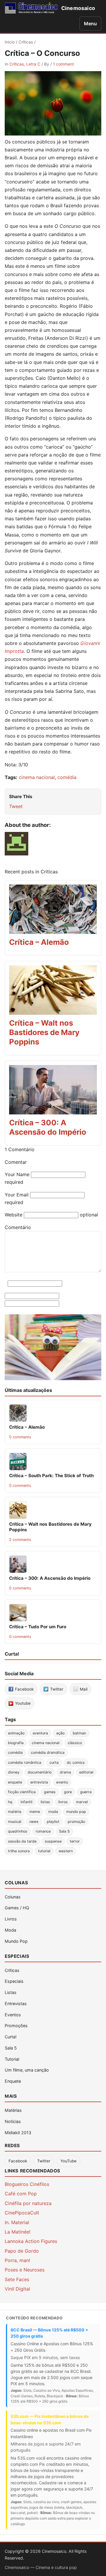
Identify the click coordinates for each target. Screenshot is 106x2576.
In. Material (17, 2222)
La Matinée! (18, 2232)
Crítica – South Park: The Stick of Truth (51, 1476)
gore (68, 1792)
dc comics (76, 1762)
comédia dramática (48, 1752)
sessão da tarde (22, 1841)
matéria (15, 1812)
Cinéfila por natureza (28, 2203)
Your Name (17, 1174)
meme (35, 1812)
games (50, 1792)
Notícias (13, 2121)
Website (14, 1215)
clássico (75, 1743)
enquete (15, 1782)
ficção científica (22, 1792)
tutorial (44, 1851)
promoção (76, 1822)
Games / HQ (17, 1908)
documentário (40, 1772)
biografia (16, 1743)
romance (43, 1831)
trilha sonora (19, 1851)
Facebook (18, 2161)
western (66, 1851)
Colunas (13, 1897)
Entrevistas (16, 2004)
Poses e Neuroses (25, 2270)
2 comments (20, 1540)
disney (14, 1772)
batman (79, 1733)
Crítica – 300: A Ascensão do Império (48, 1127)
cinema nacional (37, 777)
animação (16, 1733)
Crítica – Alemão (39, 942)
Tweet (16, 806)
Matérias (13, 2110)
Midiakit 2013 (18, 2133)
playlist (53, 1822)
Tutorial (12, 2059)
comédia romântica (25, 1762)
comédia (67, 777)
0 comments (20, 1437)
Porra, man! (17, 2260)
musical (15, 1822)
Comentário (18, 1227)
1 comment (63, 64)
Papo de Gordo (22, 2251)
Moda (10, 1930)
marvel (82, 1802)
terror (75, 1841)
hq (10, 1802)
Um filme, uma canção (27, 2070)
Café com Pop (21, 2194)
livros (63, 1802)
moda (53, 1812)
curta (54, 1762)
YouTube (68, 2161)
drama (65, 1772)
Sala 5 (64, 1831)
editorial (86, 1772)
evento (62, 1782)
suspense (53, 1841)
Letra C (33, 64)
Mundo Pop (16, 1941)
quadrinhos (18, 1831)
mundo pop (76, 1812)
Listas (11, 1992)
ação (60, 1733)
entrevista (39, 1782)
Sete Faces (17, 2279)
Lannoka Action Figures (31, 2241)
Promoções (16, 2026)
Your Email (17, 1195)
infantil (26, 1802)
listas (45, 1802)
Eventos (13, 2015)
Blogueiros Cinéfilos (27, 2184)
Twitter (44, 2161)
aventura (40, 1733)
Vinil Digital (17, 2289)
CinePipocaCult (22, 2213)
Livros (11, 1919)
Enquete (13, 2081)
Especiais (14, 1981)
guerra (86, 1792)
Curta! (11, 2037)
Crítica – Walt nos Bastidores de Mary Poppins (44, 1032)
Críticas (26, 42)
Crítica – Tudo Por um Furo (38, 1627)
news (34, 1822)
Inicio (10, 42)
